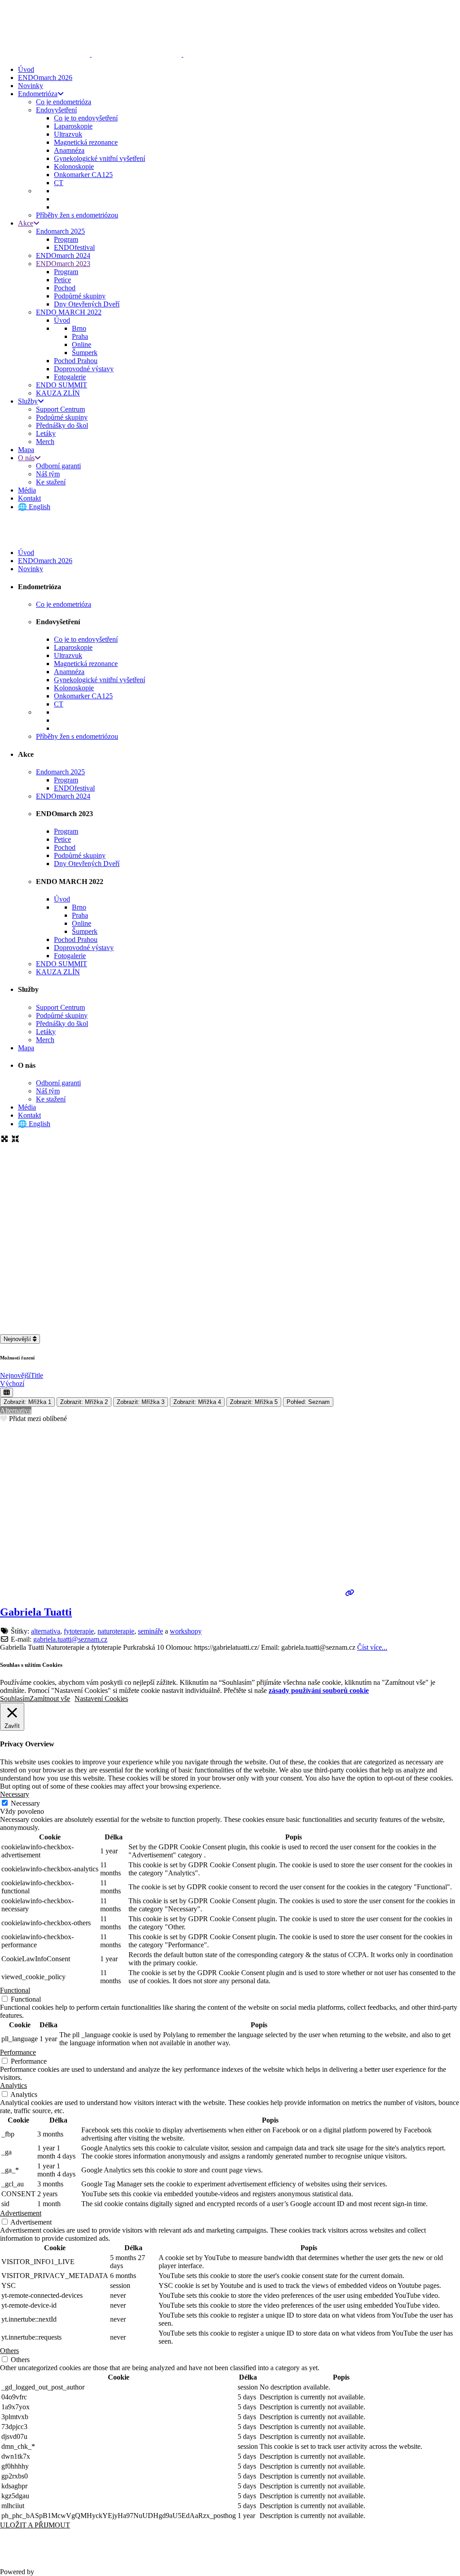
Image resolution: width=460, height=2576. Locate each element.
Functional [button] (15, 1990)
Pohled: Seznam (308, 1402)
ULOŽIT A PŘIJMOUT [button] (35, 2525)
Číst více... (372, 1647)
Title (37, 1375)
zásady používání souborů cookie (319, 1690)
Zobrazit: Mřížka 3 (141, 1402)
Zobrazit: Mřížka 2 (84, 1402)
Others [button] (9, 2351)
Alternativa (16, 1410)
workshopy (186, 1631)
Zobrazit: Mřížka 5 (254, 1402)
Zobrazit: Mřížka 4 (197, 1402)
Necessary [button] (15, 1794)
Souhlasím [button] (15, 1699)
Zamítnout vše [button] (50, 1699)
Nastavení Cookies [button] (101, 1699)
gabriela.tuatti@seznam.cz (70, 1639)
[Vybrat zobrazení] (7, 1392)
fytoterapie (79, 1631)
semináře (150, 1631)
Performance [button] (18, 2052)
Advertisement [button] (21, 2213)
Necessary (25, 1803)
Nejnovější (18, 1339)
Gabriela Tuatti (36, 1612)
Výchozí (12, 1383)
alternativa (46, 1631)
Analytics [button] (13, 2085)
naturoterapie (116, 1631)
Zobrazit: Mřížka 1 (27, 1402)
